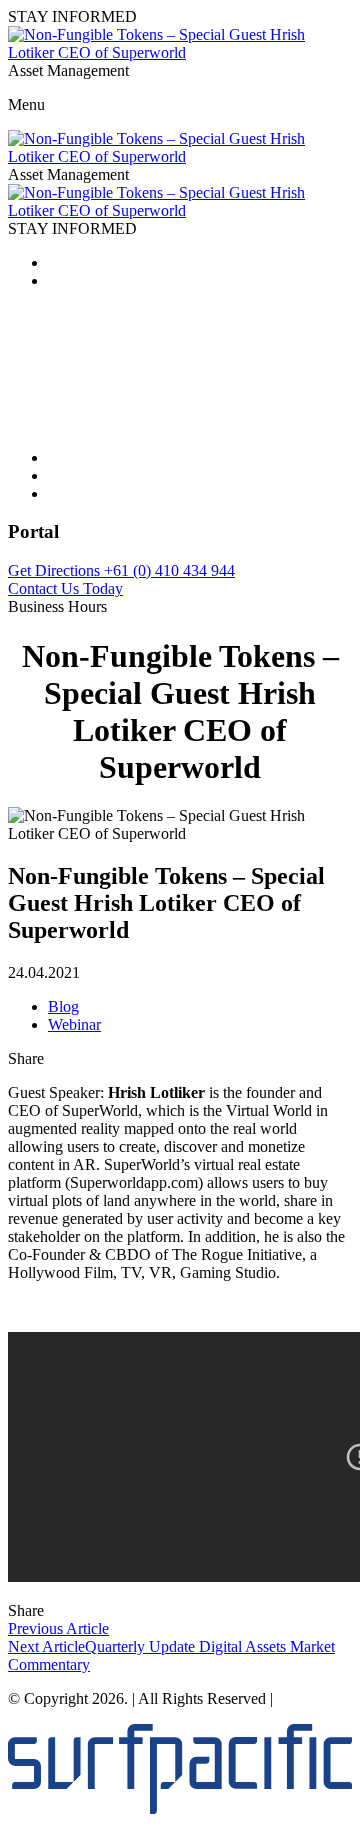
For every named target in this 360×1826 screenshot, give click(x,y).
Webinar (74, 1024)
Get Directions (56, 570)
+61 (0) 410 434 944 (169, 570)
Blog (63, 1006)
